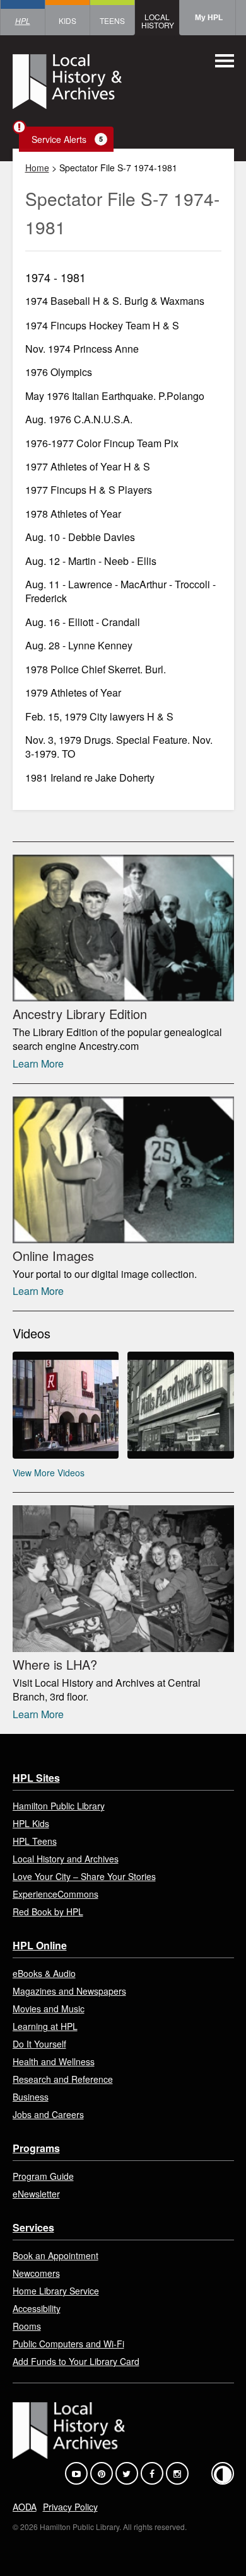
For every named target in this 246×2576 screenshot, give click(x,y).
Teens (112, 20)
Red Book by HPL (48, 1912)
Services (33, 2227)
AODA (25, 2507)
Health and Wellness (54, 2061)
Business (31, 2097)
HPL (23, 20)
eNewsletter (36, 2194)
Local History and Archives (66, 1859)
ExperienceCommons (56, 1894)
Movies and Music (49, 2009)
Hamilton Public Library (59, 1806)
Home (37, 168)
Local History (158, 21)
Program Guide (43, 2176)
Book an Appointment (56, 2255)
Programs (36, 2148)
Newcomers (36, 2273)
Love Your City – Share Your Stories (84, 1876)
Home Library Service (56, 2291)
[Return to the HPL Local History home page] (67, 83)
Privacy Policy (70, 2507)
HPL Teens (35, 1841)
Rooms (27, 2326)
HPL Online (40, 1945)
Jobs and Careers (48, 2114)
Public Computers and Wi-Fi (68, 2344)
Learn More (38, 1063)
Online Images (53, 1256)
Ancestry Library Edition (80, 1014)
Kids (67, 20)
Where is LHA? (55, 1664)
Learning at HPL (45, 2026)
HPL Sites (36, 1778)
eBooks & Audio (44, 1973)
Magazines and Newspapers (69, 1991)
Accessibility (37, 2308)
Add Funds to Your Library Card (76, 2361)
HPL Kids (31, 1823)
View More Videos (49, 1473)
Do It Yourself (39, 2044)
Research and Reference (63, 2079)
